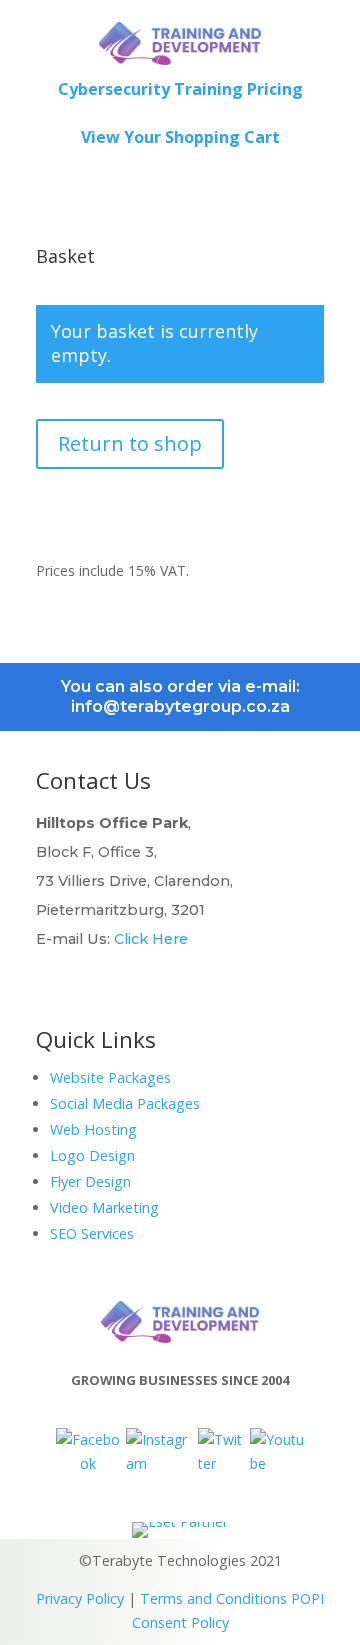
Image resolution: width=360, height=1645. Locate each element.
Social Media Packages (125, 1103)
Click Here (151, 939)
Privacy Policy (80, 1598)
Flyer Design (90, 1181)
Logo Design (92, 1155)
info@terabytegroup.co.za (180, 706)
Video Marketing (104, 1207)
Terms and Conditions (213, 1598)
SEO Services (92, 1233)
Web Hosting (93, 1129)
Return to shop (130, 443)
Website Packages (110, 1077)
